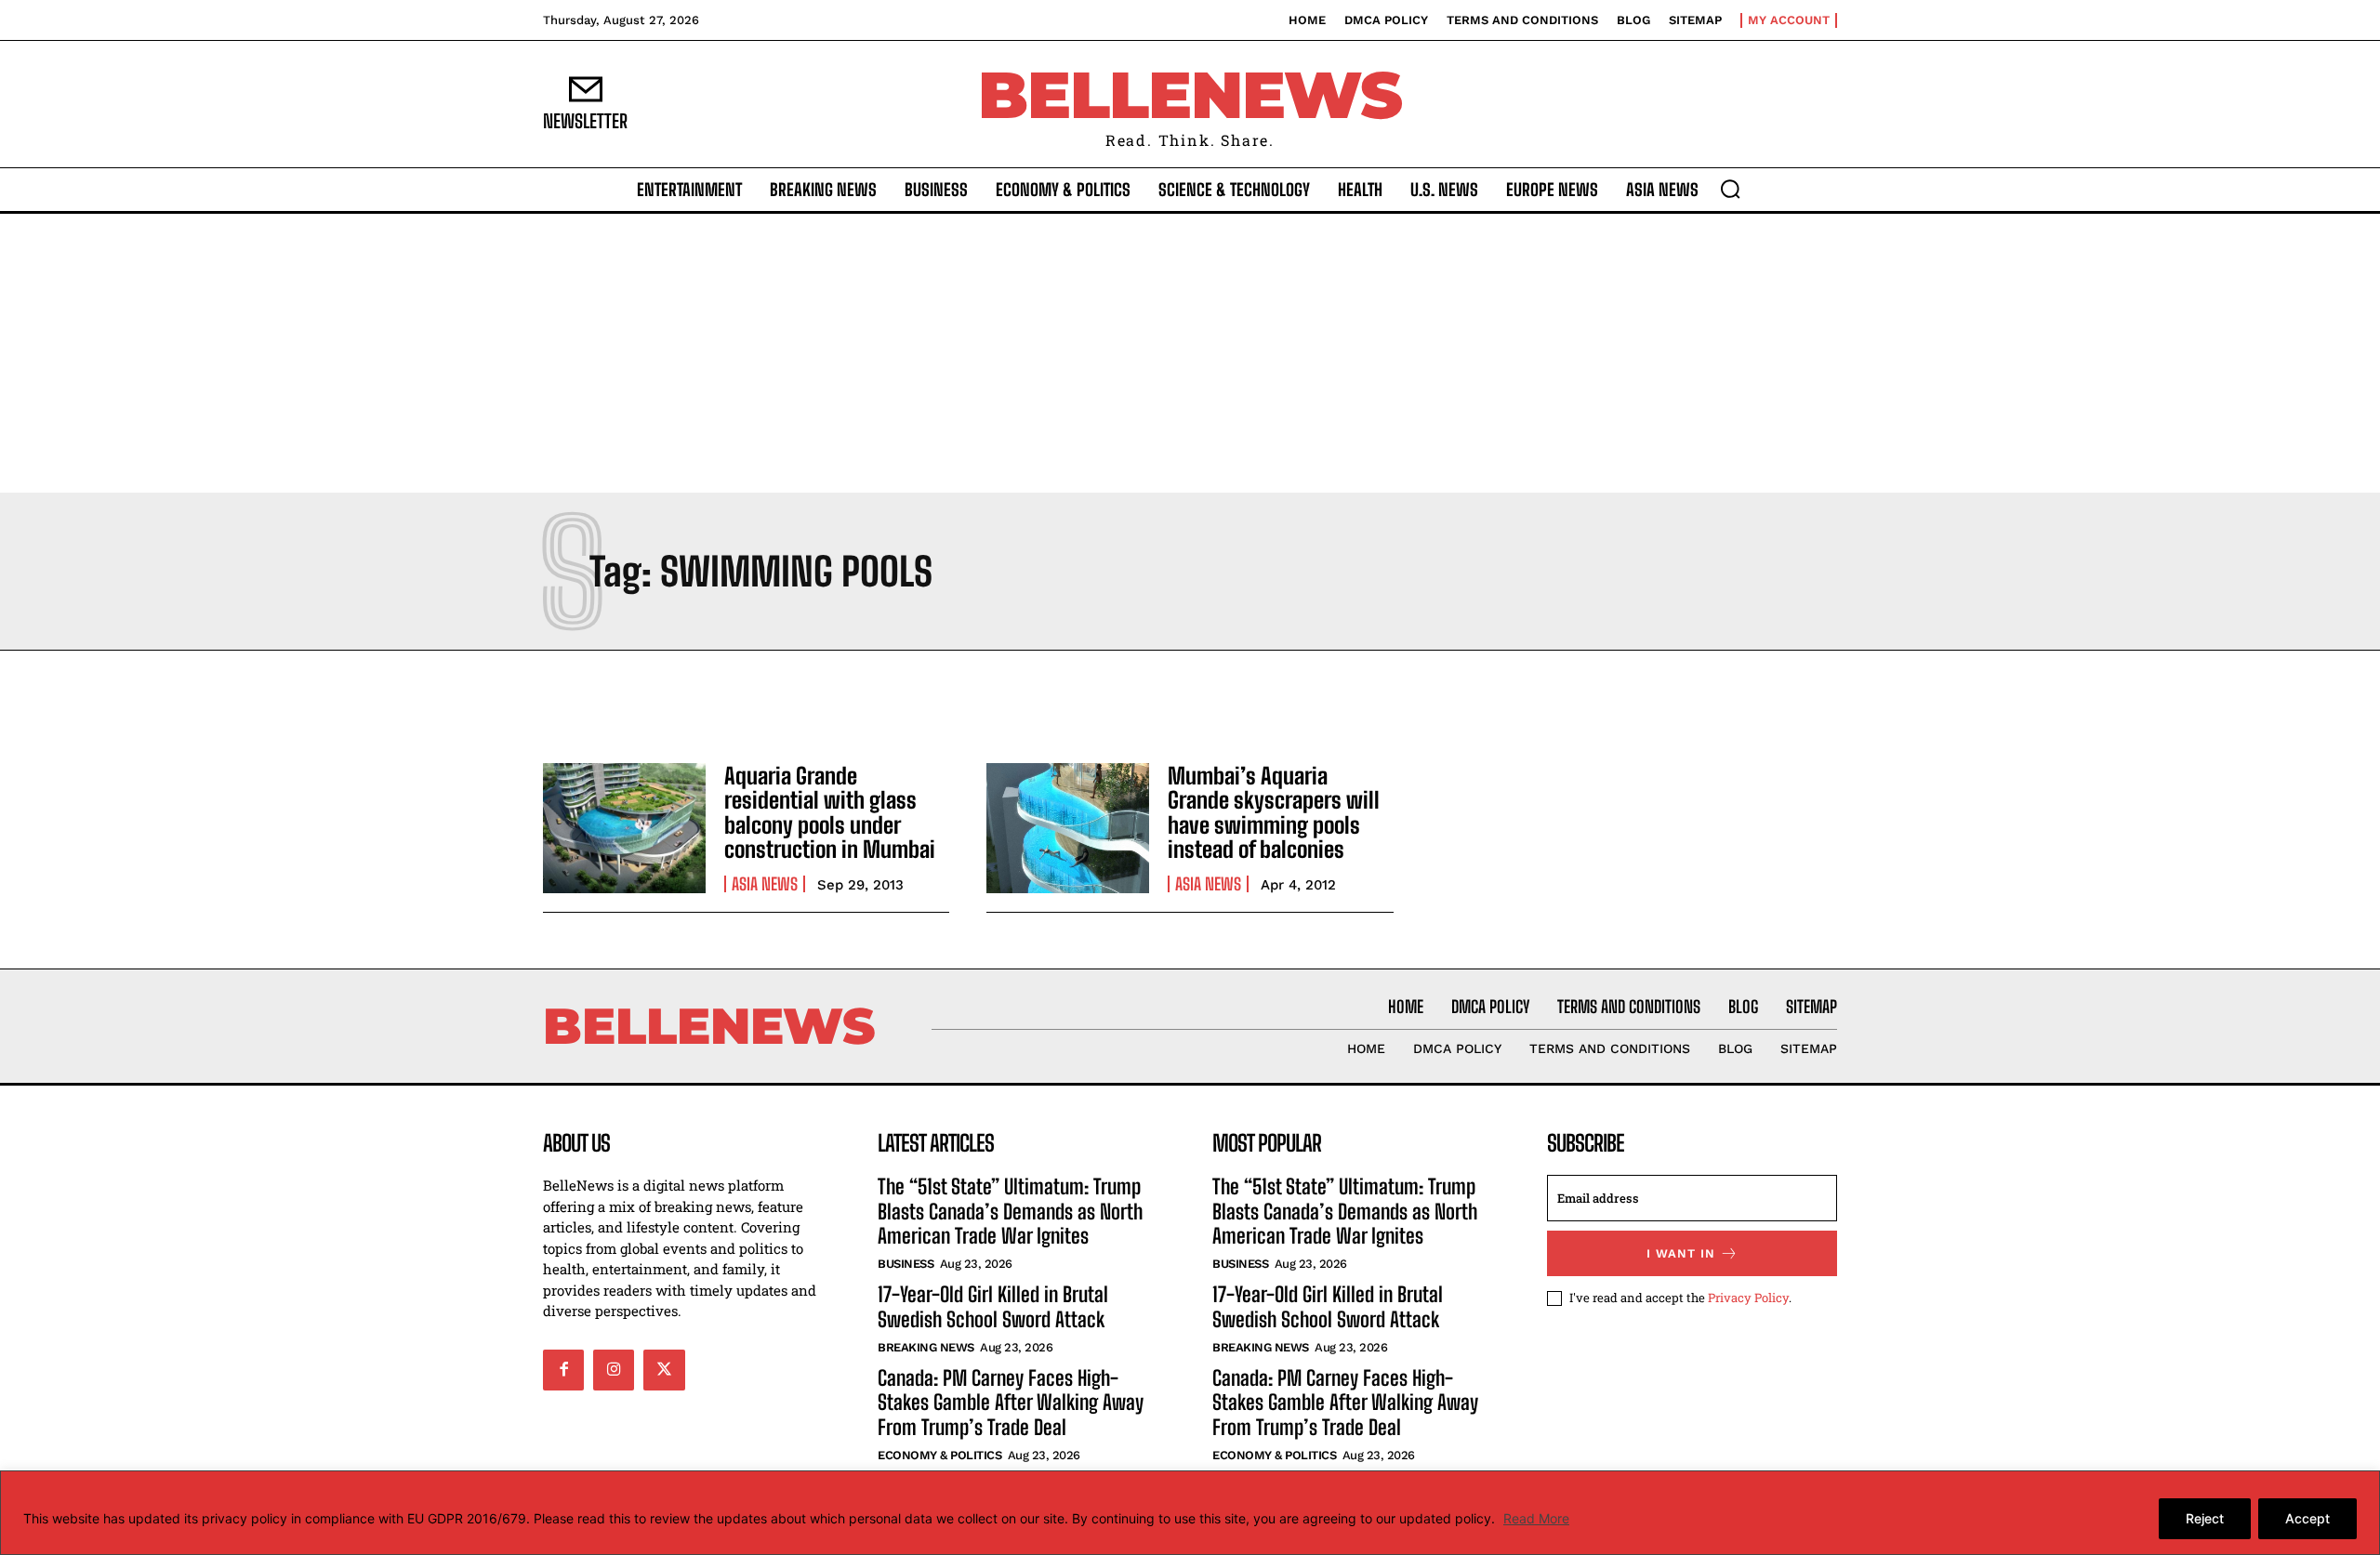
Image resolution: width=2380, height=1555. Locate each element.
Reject (2205, 1518)
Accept (2307, 1518)
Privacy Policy (1748, 1298)
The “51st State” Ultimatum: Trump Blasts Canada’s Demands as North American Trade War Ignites (1010, 1211)
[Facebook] (563, 1370)
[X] (664, 1370)
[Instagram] (614, 1370)
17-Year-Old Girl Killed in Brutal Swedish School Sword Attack (993, 1306)
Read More (1536, 1518)
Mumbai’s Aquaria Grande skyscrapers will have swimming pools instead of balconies (1274, 812)
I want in (1681, 1253)
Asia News (765, 884)
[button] (1730, 189)
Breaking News (926, 1347)
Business (906, 1264)
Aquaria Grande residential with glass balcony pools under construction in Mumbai (830, 812)
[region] (1190, 1513)
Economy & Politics (939, 1455)
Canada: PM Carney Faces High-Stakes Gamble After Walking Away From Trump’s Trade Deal (1011, 1403)
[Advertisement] (1190, 353)
